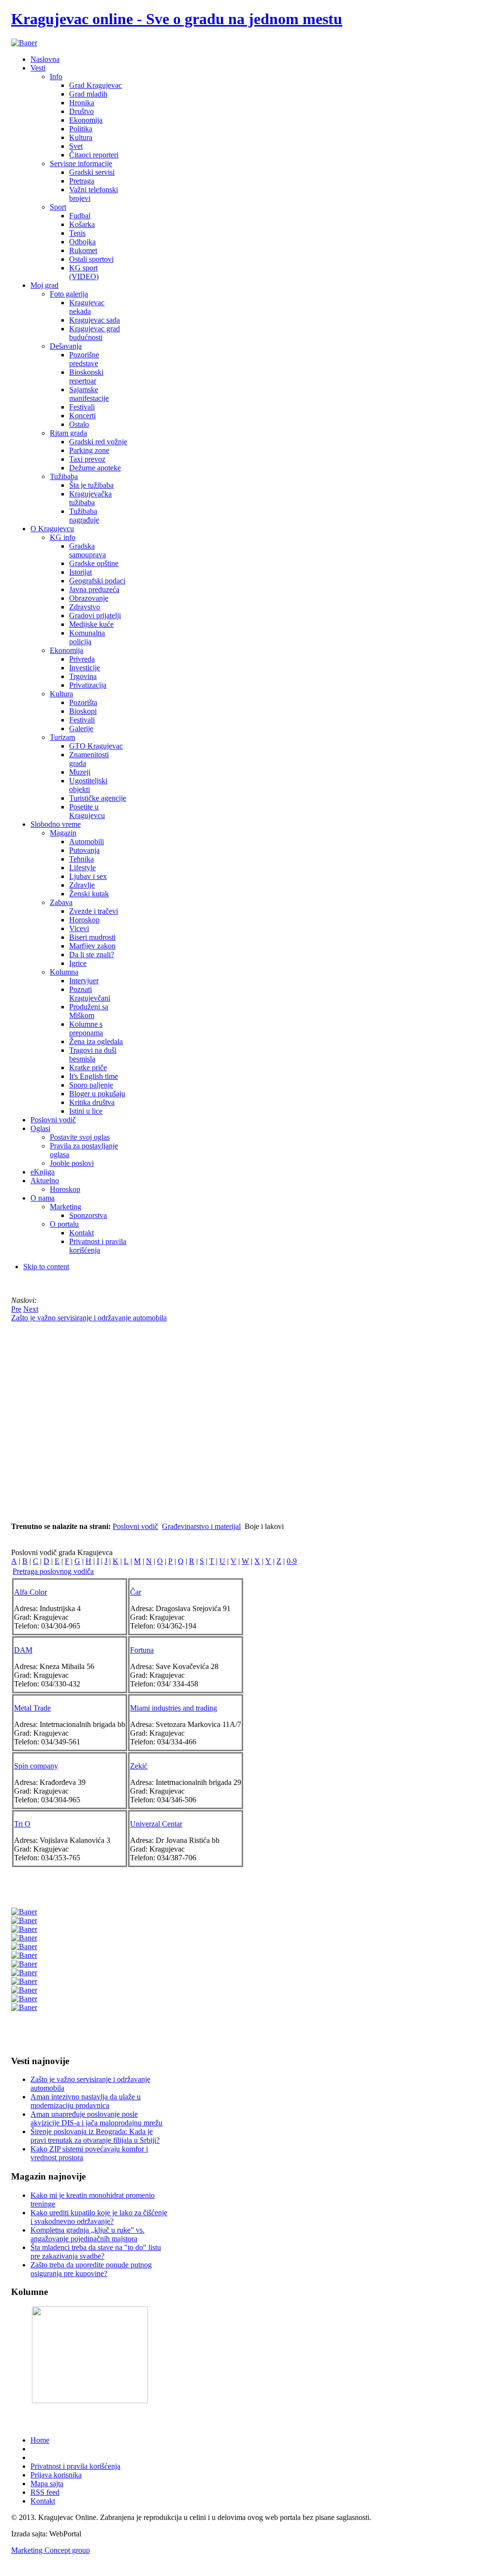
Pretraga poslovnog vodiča (53, 1571)
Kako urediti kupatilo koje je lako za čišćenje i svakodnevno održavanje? (99, 2217)
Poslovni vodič (135, 1526)
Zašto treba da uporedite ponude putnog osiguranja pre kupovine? (91, 2269)
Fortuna (142, 1650)
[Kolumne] (90, 2400)
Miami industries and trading (174, 1708)
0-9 (292, 1561)
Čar (136, 1592)
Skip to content (46, 1267)
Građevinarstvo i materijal (201, 1526)
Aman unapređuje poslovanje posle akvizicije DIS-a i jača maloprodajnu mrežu (96, 2118)
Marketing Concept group (51, 2550)
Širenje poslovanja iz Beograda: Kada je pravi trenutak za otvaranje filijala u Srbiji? (95, 2136)
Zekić (139, 1766)
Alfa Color (30, 1592)
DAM (23, 1650)
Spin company (36, 1766)
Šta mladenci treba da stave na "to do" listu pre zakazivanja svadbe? (96, 2252)
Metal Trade (32, 1708)
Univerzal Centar (156, 1824)
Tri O (22, 1824)
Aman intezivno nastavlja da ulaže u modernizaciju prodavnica (86, 2101)
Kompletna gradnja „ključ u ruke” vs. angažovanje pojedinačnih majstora (87, 2234)
